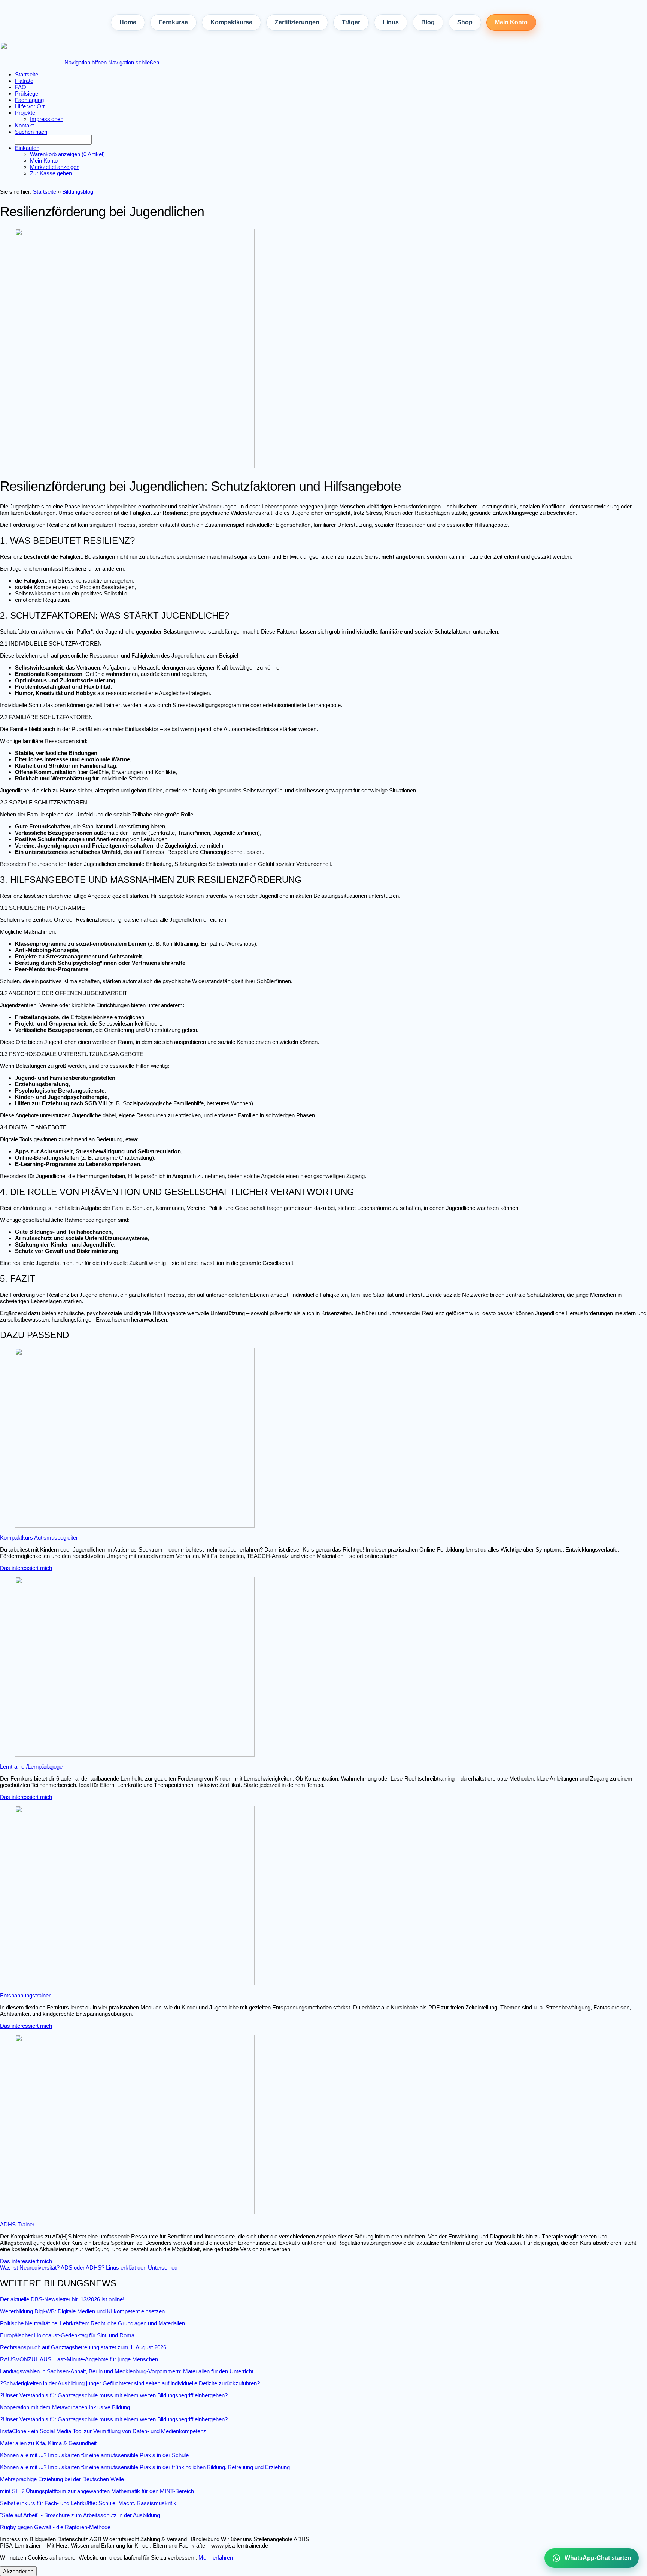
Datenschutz (73, 2539)
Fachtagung (29, 100)
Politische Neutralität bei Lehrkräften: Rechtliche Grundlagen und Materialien (92, 2323)
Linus (391, 22)
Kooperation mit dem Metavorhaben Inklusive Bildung (65, 2407)
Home (128, 22)
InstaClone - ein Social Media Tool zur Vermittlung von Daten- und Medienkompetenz (103, 2431)
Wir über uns (236, 2539)
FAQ (21, 87)
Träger (351, 22)
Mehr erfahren (216, 2557)
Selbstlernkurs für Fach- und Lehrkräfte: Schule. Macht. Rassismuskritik (88, 2503)
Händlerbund (204, 2539)
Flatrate (24, 81)
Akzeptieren (18, 2571)
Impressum (14, 2539)
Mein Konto (511, 22)
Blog (428, 22)
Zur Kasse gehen (51, 173)
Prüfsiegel (27, 93)
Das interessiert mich (26, 1568)
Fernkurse (173, 22)
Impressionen (47, 119)
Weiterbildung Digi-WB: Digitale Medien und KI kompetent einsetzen (82, 2311)
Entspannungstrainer (25, 1995)
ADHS (301, 2539)
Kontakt (24, 125)
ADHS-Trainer (17, 2224)
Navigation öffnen (86, 62)
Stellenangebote (273, 2539)
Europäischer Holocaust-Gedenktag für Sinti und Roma (67, 2335)
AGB (95, 2539)
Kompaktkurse (231, 22)
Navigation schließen (134, 62)
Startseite (45, 192)
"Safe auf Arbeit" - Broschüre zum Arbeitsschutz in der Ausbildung (80, 2515)
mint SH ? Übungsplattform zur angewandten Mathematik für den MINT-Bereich (97, 2491)
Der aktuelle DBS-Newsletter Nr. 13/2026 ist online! (62, 2299)
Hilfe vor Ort (30, 106)
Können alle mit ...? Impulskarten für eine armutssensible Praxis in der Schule (94, 2455)
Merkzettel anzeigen (55, 167)
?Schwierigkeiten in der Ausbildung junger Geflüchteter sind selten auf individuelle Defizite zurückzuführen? (130, 2383)
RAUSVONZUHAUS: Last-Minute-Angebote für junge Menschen (79, 2359)
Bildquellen (43, 2539)
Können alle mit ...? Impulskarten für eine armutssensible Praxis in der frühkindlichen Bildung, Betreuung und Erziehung (145, 2467)
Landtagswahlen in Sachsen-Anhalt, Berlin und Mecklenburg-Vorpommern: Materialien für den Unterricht (127, 2371)
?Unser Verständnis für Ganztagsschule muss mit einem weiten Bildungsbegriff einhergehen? (114, 2395)
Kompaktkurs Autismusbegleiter (39, 1538)
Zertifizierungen (297, 22)
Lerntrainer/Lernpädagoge (31, 1766)
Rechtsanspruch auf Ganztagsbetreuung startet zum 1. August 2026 (83, 2347)
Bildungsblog (78, 192)
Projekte (25, 113)
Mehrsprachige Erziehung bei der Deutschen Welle (62, 2479)
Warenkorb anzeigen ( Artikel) (67, 154)
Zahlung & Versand (164, 2539)
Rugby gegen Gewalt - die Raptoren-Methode (55, 2527)
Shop (465, 22)
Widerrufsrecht (121, 2539)
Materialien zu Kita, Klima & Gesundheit (48, 2443)
